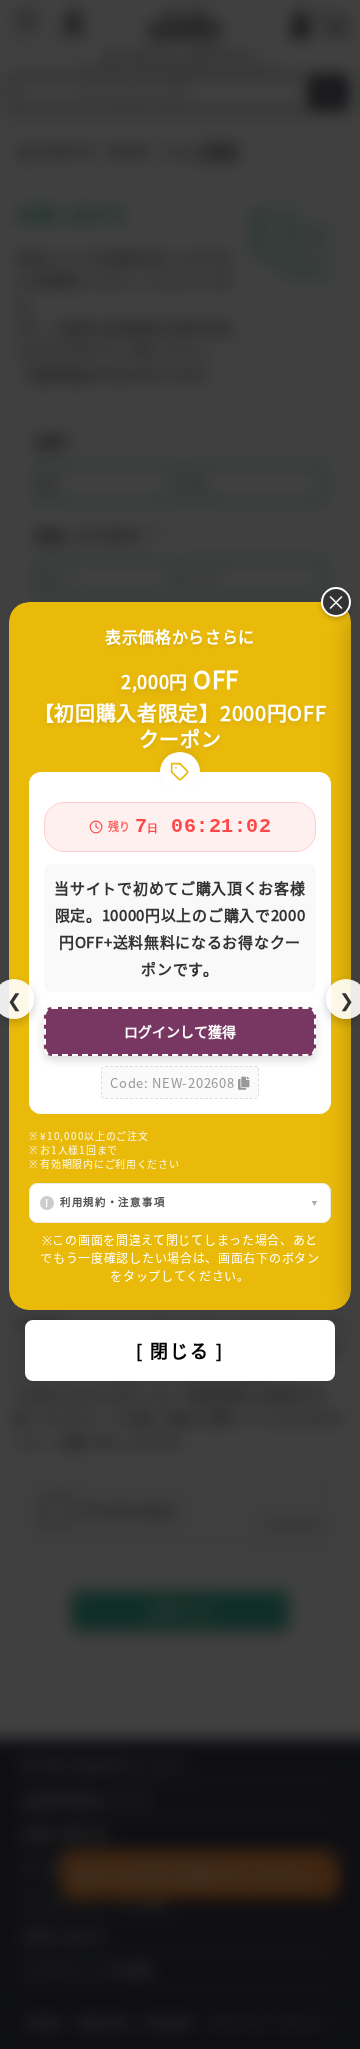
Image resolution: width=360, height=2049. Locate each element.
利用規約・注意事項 (112, 1201)
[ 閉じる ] (180, 1350)
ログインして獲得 (180, 1031)
